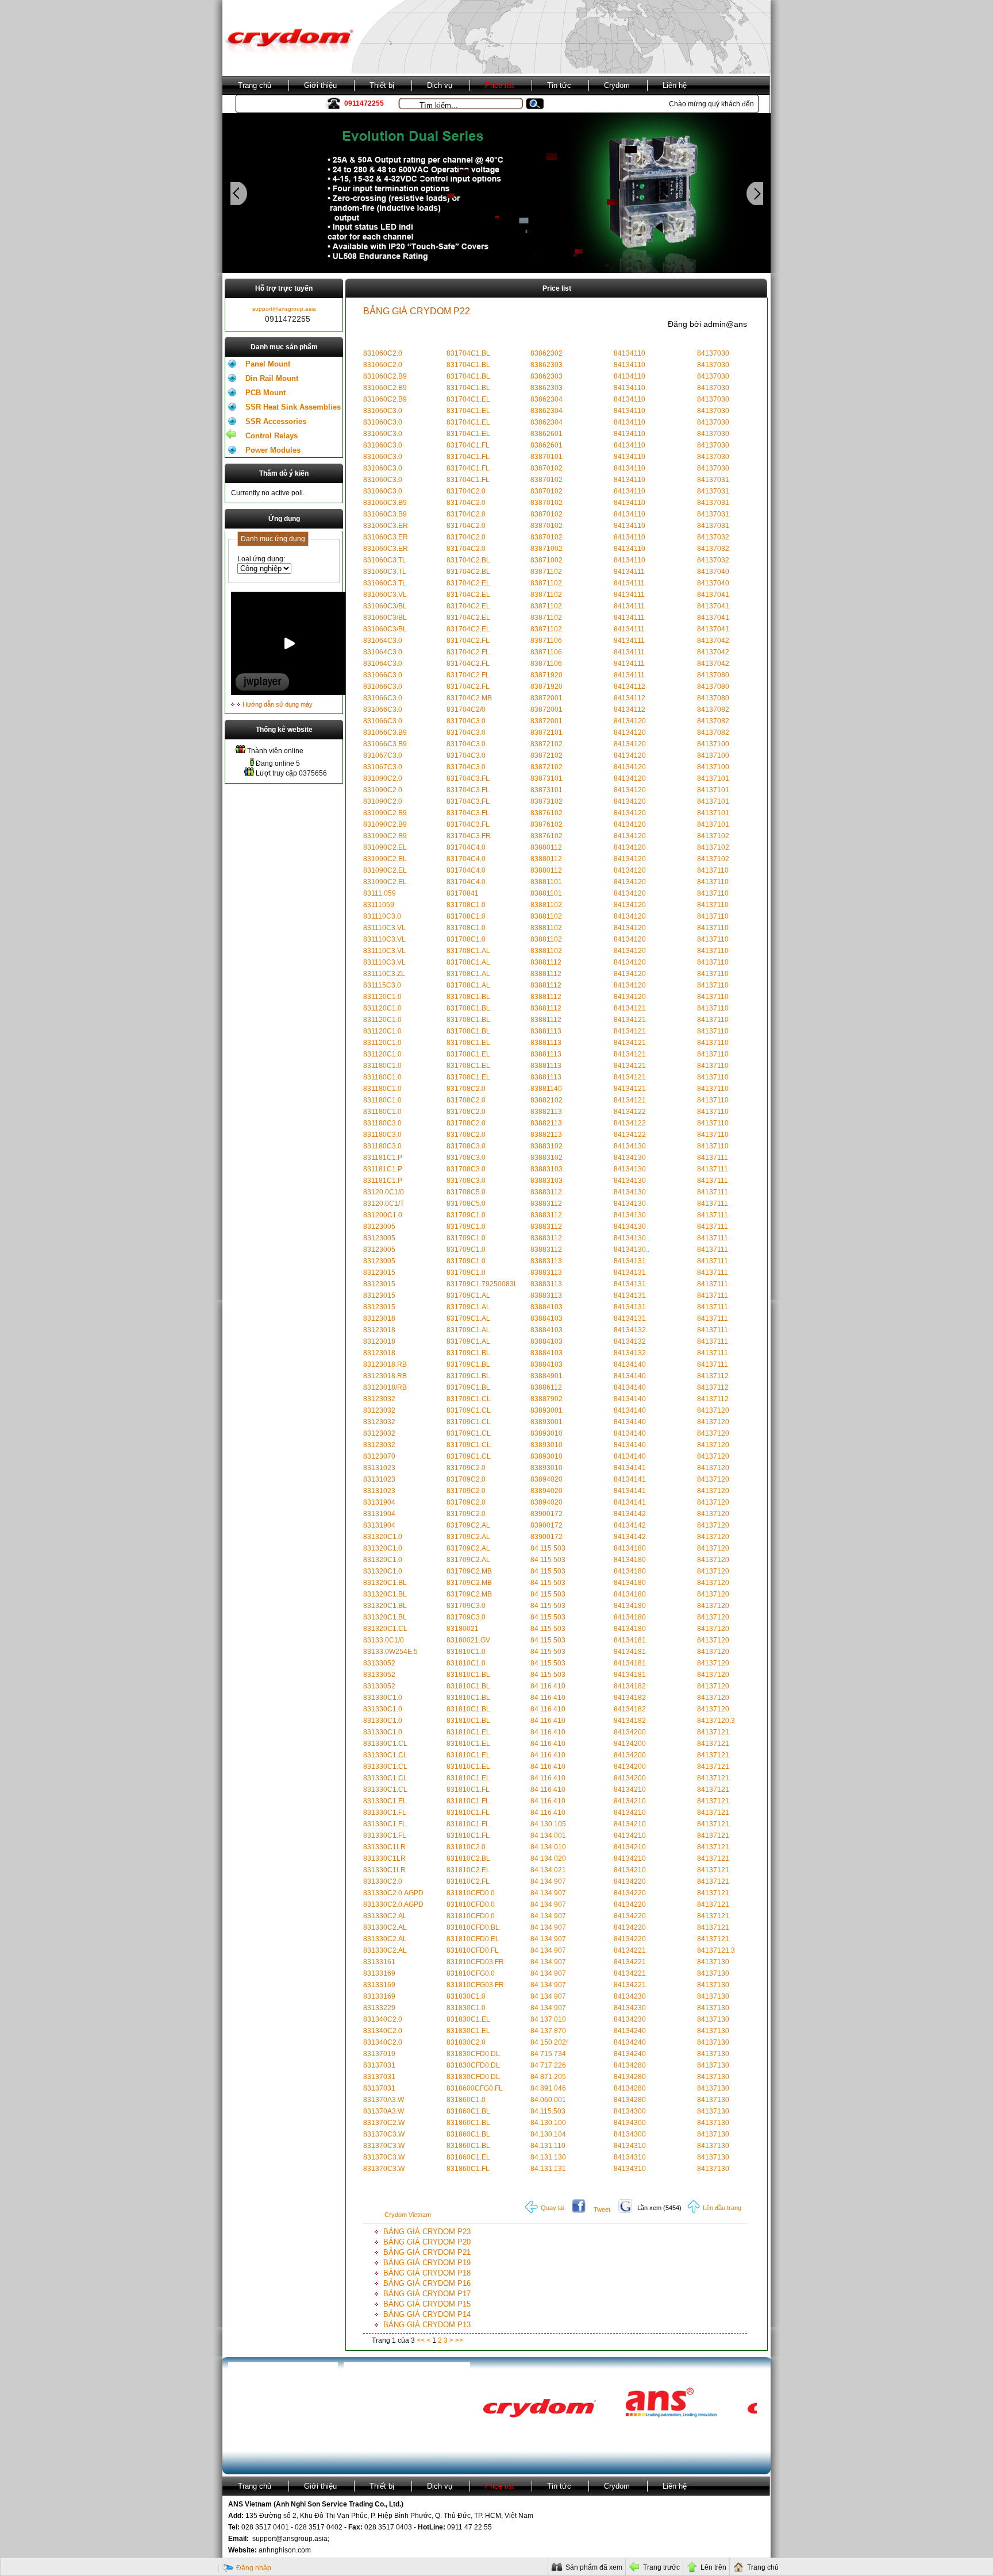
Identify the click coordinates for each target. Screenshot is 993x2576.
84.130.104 (548, 2134)
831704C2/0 (466, 709)
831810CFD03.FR (475, 1962)
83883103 (546, 1169)
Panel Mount (268, 364)
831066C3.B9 (385, 732)
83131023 (379, 1468)
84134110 (630, 353)
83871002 (546, 549)
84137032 (713, 537)
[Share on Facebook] (579, 2208)
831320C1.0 (383, 1537)
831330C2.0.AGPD (393, 1893)
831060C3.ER (386, 526)
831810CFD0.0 (471, 1893)
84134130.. (632, 1238)
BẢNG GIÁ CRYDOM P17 (427, 2294)
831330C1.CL (385, 1744)
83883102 (546, 1146)
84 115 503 (548, 1548)
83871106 (546, 641)
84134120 (630, 721)
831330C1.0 (383, 1698)
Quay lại (552, 2208)
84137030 (713, 353)
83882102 (546, 1100)
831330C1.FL (385, 1813)
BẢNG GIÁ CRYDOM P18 (427, 2273)
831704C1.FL (468, 445)
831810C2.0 (466, 1847)
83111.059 (380, 893)
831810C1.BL (468, 1675)
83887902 (546, 1399)
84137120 (713, 1410)
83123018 (379, 1318)
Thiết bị (382, 85)
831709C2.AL (468, 1525)
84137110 (713, 870)
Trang (381, 2340)
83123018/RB (385, 1387)
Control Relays (272, 436)
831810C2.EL (468, 1870)
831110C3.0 (382, 916)
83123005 (379, 1227)
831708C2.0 (466, 1089)
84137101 (713, 778)
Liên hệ (675, 85)
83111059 (379, 905)
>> (459, 2340)
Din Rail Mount (272, 378)
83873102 (546, 801)
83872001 (546, 698)
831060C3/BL (385, 606)
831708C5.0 (466, 1192)
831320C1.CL (385, 1629)
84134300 (630, 2111)
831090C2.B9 (385, 813)
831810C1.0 (466, 1652)
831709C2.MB (469, 1571)
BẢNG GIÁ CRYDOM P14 (427, 2314)
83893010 (546, 1433)
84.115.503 (548, 2111)
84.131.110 (548, 2146)
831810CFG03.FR (475, 1985)
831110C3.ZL (384, 974)
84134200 (630, 1732)
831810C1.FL (468, 1790)
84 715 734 (548, 2054)
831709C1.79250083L (482, 1284)
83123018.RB (385, 1364)
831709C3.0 (466, 1606)
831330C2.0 (383, 1881)
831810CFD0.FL (473, 1950)
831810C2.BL (468, 1858)
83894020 (546, 1479)
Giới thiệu (320, 85)
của (403, 2340)
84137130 (713, 1962)
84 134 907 (548, 1881)
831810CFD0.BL (473, 1927)
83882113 (546, 1112)
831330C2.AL (385, 1916)
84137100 (713, 744)
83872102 (546, 744)
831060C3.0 (383, 411)
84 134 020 (548, 1858)
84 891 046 (548, 2088)
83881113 (546, 1031)
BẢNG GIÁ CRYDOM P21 (427, 2252)
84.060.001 (548, 2100)
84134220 (630, 1881)
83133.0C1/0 (384, 1640)
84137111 (713, 1158)
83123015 (379, 1272)
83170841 (463, 893)
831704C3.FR (469, 836)
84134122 (630, 1112)
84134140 (630, 1364)
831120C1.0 (382, 997)
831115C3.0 (382, 985)
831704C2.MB (469, 698)
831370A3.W (384, 2100)
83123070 (379, 1456)
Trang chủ (255, 85)
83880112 (546, 847)
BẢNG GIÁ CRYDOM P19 (427, 2263)
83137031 (379, 2065)
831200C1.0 (383, 1215)
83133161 (379, 1962)
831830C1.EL (468, 2019)
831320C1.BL (385, 1583)
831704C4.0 (466, 847)
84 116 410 (548, 1686)
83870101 (546, 457)
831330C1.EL (385, 1801)
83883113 (546, 1261)
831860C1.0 (466, 2100)
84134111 (629, 572)
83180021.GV (468, 1640)
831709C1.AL (468, 1295)
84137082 (713, 709)
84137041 (713, 595)
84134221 (630, 1950)
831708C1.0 (466, 905)
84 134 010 (548, 1847)
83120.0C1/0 (384, 1192)
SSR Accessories (276, 421)
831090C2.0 (383, 778)
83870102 (546, 468)
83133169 (379, 1973)
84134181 (630, 1640)
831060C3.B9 (385, 503)
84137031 (713, 480)
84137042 (713, 641)
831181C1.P (383, 1158)
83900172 (546, 1514)
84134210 (630, 1790)
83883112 (546, 1192)
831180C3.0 (382, 1123)
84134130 (630, 1146)
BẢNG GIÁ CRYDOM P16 (427, 2283)
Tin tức (559, 85)
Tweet (602, 2209)
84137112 (713, 1376)
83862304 (546, 399)
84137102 (713, 836)
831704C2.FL (468, 641)
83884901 (546, 1376)
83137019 (379, 2054)
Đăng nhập (254, 2568)
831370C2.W (384, 2123)
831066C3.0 (383, 675)
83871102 (546, 572)
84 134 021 (548, 1870)
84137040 (713, 572)
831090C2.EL (385, 847)
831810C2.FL (468, 1881)
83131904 (379, 1502)
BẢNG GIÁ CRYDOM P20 (427, 2242)
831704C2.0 (466, 491)
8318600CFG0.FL (475, 2088)
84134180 (630, 1548)
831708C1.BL (468, 997)
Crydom (617, 85)
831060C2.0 (383, 353)
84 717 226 (548, 2065)
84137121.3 (716, 1950)
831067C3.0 (383, 755)
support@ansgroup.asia (284, 309)
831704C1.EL (468, 399)
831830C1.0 (466, 1996)
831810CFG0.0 (471, 1973)
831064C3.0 (383, 641)
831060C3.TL (385, 560)
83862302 (546, 353)
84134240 (630, 2031)
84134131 (630, 1261)
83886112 (546, 1387)
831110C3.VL (384, 928)
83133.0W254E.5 (390, 1652)
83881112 (546, 962)
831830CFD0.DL (473, 2054)
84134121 (630, 1008)
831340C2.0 (383, 2019)
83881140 (546, 1089)
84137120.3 (716, 1721)
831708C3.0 (466, 1146)
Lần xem (649, 2208)
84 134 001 (548, 1835)
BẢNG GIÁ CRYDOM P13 (427, 2325)
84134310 (630, 2146)
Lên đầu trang (721, 2208)
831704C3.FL (468, 778)
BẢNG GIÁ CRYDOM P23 (427, 2232)
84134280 (630, 2065)
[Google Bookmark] (625, 2208)
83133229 (379, 2008)
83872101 (546, 732)
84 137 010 (548, 2019)
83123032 (379, 1399)
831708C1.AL (468, 951)
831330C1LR (384, 1847)
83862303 (546, 365)
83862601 (546, 434)
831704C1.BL (468, 353)
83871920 (546, 675)
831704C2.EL (468, 583)
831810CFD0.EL (473, 1939)
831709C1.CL (469, 1399)
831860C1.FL (468, 2169)
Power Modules (273, 450)
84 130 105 (548, 1824)
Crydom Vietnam (408, 2215)
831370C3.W (384, 2134)
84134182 (630, 1686)
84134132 (630, 1330)
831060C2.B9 (385, 376)
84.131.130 (548, 2157)
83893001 (546, 1410)
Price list (500, 85)
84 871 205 (548, 2077)
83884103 (546, 1307)
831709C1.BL (468, 1353)
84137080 (713, 675)
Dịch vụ (440, 85)
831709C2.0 (466, 1468)
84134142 (630, 1514)
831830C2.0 (466, 2042)
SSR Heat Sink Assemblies (293, 407)
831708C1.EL (468, 1043)
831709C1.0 (466, 1215)
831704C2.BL (468, 560)
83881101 (546, 882)
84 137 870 (548, 2031)
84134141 (630, 1468)
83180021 (463, 1629)
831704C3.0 (466, 721)
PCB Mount (265, 393)
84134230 (630, 1996)
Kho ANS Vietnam (268, 104)
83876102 (546, 813)
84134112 (630, 687)
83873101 (546, 778)
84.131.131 (548, 2169)
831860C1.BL (468, 2111)
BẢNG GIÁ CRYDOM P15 (427, 2304)
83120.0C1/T (384, 1204)
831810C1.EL (468, 1732)
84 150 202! (549, 2042)
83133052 (379, 1663)
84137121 (713, 1732)
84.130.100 (548, 2123)
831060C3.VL (385, 595)
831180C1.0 (382, 1066)
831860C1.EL (468, 2157)
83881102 (546, 905)
